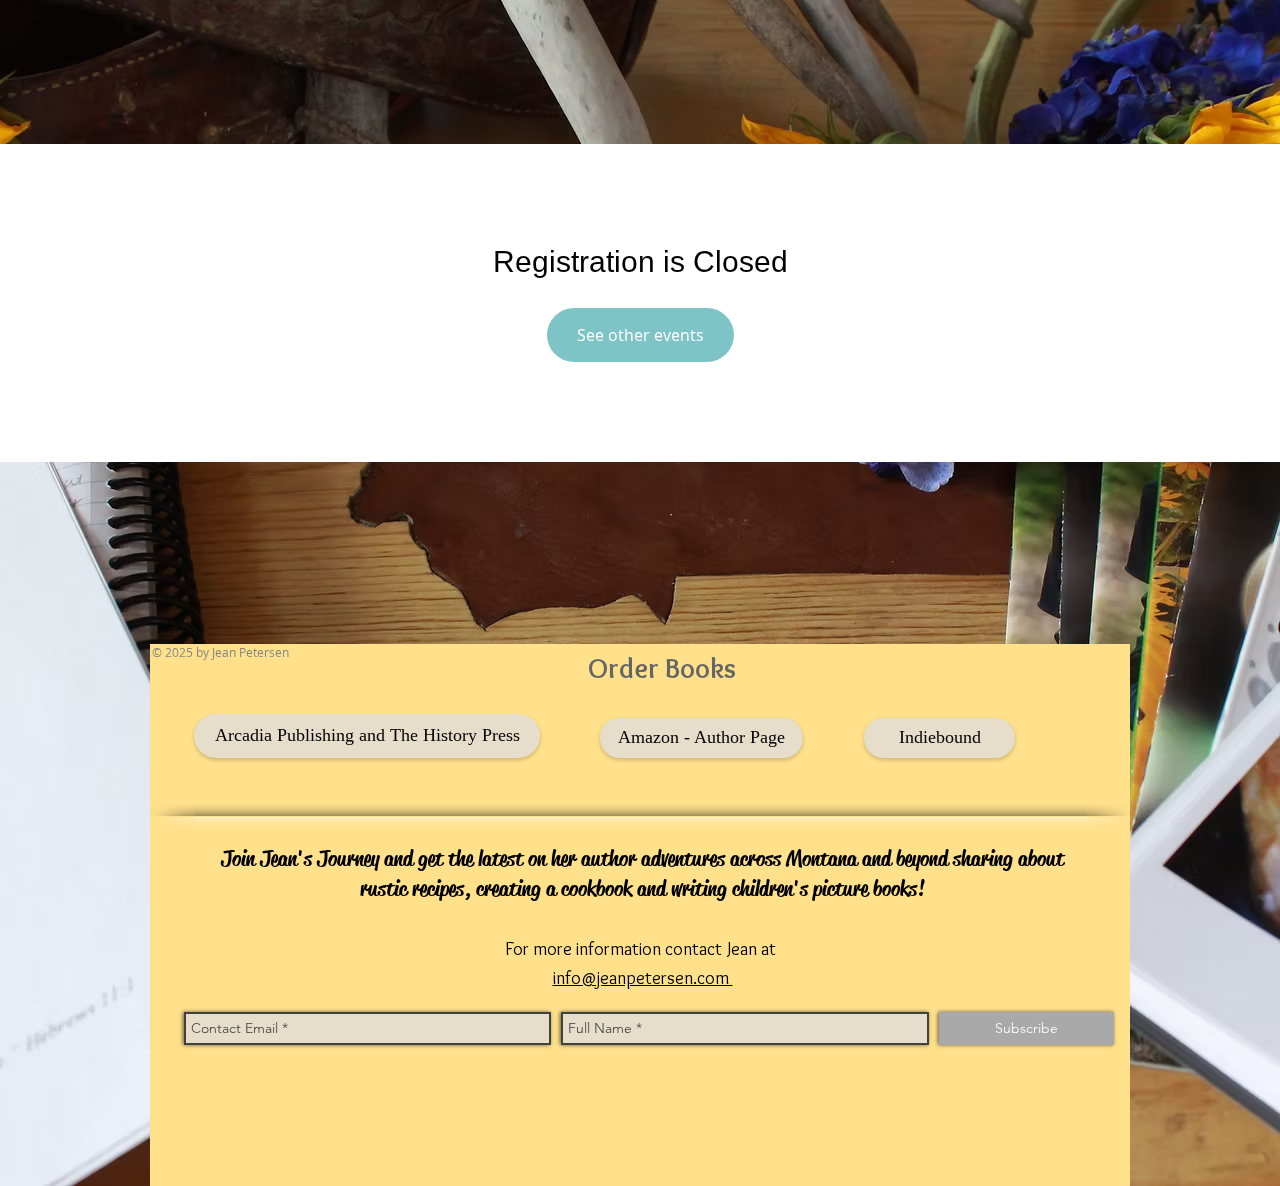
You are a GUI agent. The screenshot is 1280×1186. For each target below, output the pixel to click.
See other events (640, 335)
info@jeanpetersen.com (643, 978)
